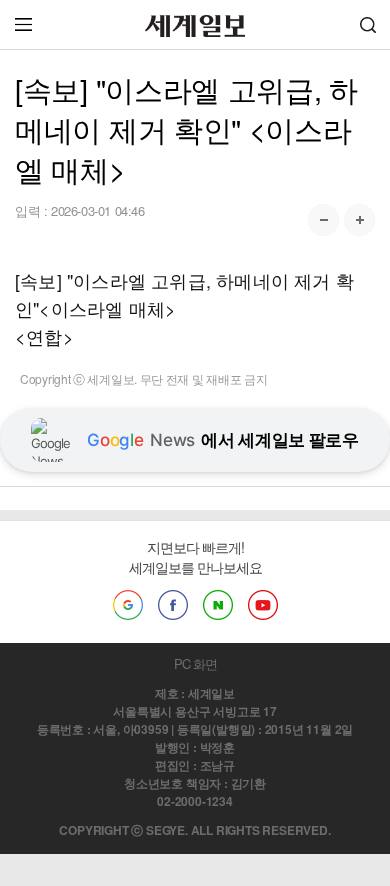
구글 (128, 605)
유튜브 (263, 605)
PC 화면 (195, 663)
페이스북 (173, 605)
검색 (368, 24)
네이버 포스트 (218, 605)
